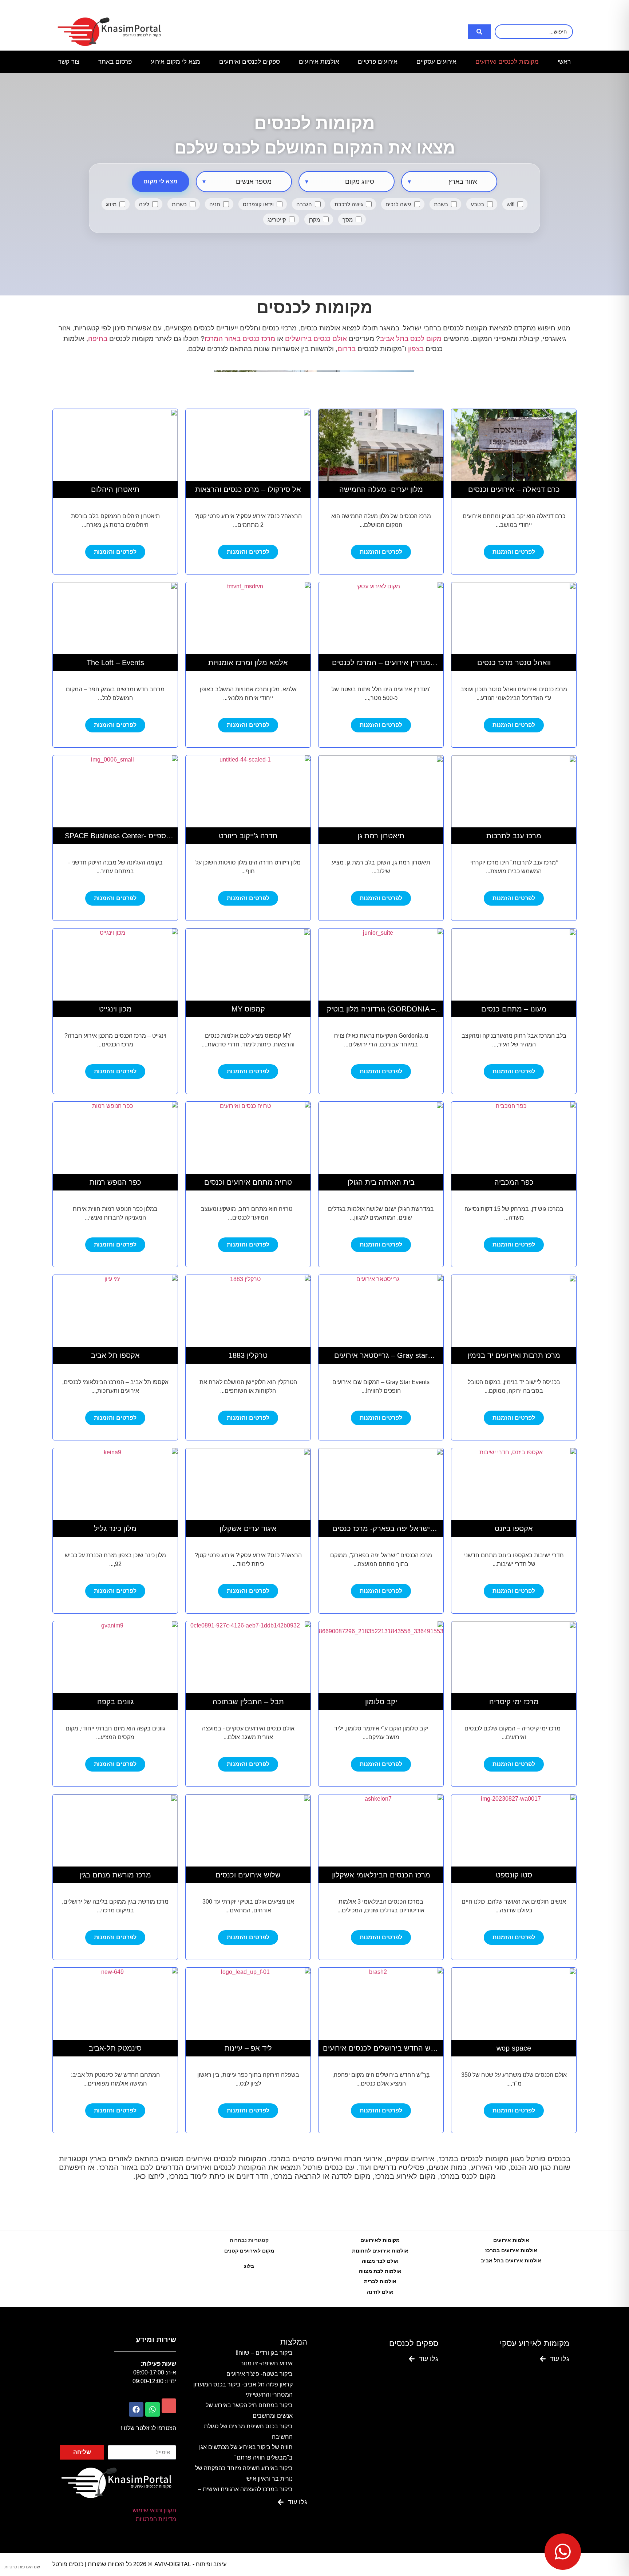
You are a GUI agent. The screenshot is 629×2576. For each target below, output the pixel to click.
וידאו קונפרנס (258, 204)
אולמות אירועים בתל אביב (511, 2261)
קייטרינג (277, 220)
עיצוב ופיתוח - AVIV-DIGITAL (190, 2564)
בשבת (441, 204)
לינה (144, 204)
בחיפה (98, 339)
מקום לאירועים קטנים (249, 2251)
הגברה (304, 204)
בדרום (347, 349)
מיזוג (111, 204)
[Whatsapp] (153, 2409)
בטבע (477, 204)
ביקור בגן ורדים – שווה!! (264, 2353)
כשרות (179, 204)
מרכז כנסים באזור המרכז (240, 339)
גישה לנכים (398, 204)
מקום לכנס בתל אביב (411, 339)
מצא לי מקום (161, 181)
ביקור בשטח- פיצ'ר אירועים (260, 2374)
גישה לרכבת (349, 204)
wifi (511, 204)
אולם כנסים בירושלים (316, 339)
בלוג (249, 2266)
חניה (215, 204)
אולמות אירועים (511, 2240)
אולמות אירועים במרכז (511, 2250)
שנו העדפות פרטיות (22, 2567)
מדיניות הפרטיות (156, 2519)
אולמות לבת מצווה (380, 2271)
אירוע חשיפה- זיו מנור (267, 2363)
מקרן (314, 220)
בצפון (415, 349)
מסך (348, 220)
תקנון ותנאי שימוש (154, 2510)
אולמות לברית (380, 2281)
